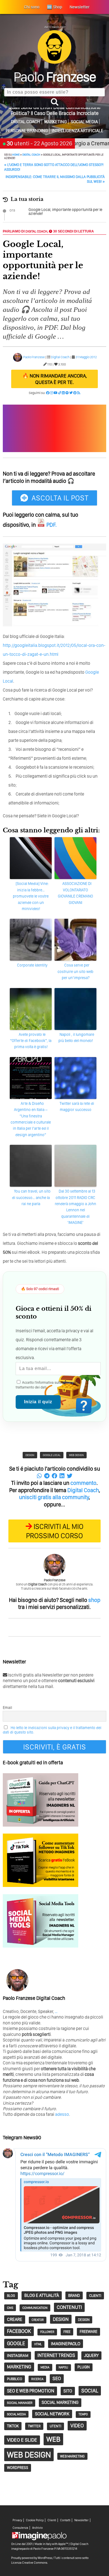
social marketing (60, 2402)
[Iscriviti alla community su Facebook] (48, 393)
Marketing (55, 122)
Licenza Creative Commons (29, 2563)
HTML (38, 2344)
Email (7, 1708)
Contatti (65, 2520)
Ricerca (37, 2379)
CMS (10, 2308)
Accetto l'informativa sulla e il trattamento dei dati (47, 1385)
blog (11, 2296)
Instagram (18, 2356)
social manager (20, 2403)
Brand (74, 2295)
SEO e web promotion (31, 2391)
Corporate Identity (32, 965)
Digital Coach (26, 122)
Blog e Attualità (42, 2295)
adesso (62, 2114)
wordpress (18, 2468)
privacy (68, 1382)
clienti (95, 2295)
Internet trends (56, 2355)
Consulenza (20, 2528)
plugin (84, 2367)
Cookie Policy (35, 2520)
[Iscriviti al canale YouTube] (56, 393)
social (90, 2391)
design (30, 1455)
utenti (55, 2426)
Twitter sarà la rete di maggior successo (77, 1107)
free (67, 2332)
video (77, 2426)
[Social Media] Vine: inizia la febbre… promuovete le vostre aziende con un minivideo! (31, 896)
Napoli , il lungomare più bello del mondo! (76, 1037)
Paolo (55, 77)
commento (83, 1483)
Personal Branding (27, 131)
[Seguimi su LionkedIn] (63, 393)
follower (47, 2332)
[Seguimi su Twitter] (71, 393)
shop (94, 1600)
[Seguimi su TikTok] (60, 393)
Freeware (88, 2332)
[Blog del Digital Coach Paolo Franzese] (54, 62)
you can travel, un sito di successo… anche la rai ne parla (31, 1197)
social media (16, 2414)
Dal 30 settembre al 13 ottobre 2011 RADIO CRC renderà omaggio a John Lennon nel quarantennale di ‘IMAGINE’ (75, 1207)
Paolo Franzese (34, 357)
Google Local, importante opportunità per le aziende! (65, 212)
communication (35, 2308)
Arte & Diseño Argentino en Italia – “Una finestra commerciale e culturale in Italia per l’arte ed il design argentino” (31, 1119)
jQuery (91, 2355)
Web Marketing (72, 2456)
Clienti (52, 2520)
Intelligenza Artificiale (78, 131)
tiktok (13, 2426)
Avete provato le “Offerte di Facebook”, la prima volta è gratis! (31, 1041)
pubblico (15, 2379)
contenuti (69, 2307)
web (53, 2439)
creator (38, 2320)
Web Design (76, 1455)
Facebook (19, 2331)
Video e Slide (22, 2440)
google (16, 2343)
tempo (83, 2414)
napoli (63, 2367)
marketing (19, 2367)
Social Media (84, 122)
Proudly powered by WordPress (32, 2558)
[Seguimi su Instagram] (52, 393)
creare (15, 2319)
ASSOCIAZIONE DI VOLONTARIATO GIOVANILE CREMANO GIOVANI (75, 893)
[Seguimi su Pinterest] (75, 393)
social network (52, 2414)
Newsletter (81, 2520)
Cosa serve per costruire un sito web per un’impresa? (75, 971)
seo (57, 2378)
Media (45, 2367)
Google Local (52, 1455)
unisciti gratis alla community (54, 1497)
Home (16, 155)
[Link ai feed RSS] (79, 393)
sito (68, 2391)
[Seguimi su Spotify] (67, 393)
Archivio (37, 2528)
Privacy (17, 2520)
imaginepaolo (66, 2344)
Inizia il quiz (38, 1402)
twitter (34, 2426)
